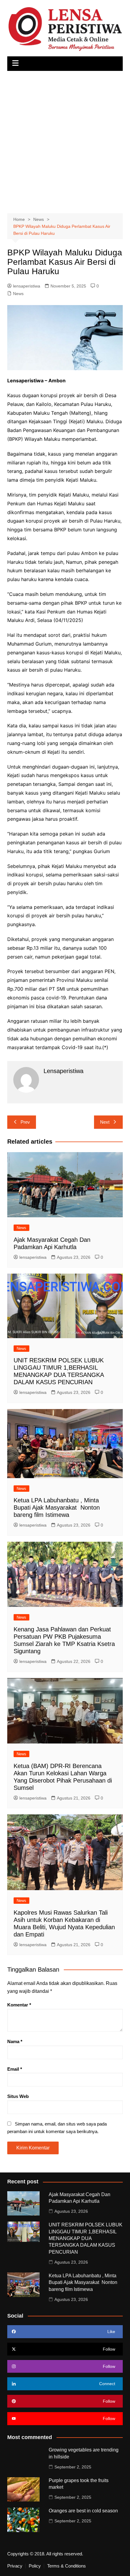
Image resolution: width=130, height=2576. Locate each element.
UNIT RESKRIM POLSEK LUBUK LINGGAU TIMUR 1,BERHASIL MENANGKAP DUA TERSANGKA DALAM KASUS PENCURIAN (86, 2238)
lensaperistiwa (27, 286)
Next (105, 1122)
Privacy (15, 2566)
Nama (15, 2041)
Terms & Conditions (67, 2566)
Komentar (19, 2005)
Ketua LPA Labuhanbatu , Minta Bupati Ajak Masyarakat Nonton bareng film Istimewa (57, 1507)
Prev (25, 1122)
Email (15, 2069)
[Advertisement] (65, 139)
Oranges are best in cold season (83, 2511)
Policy (35, 2566)
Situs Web (18, 2096)
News (18, 294)
